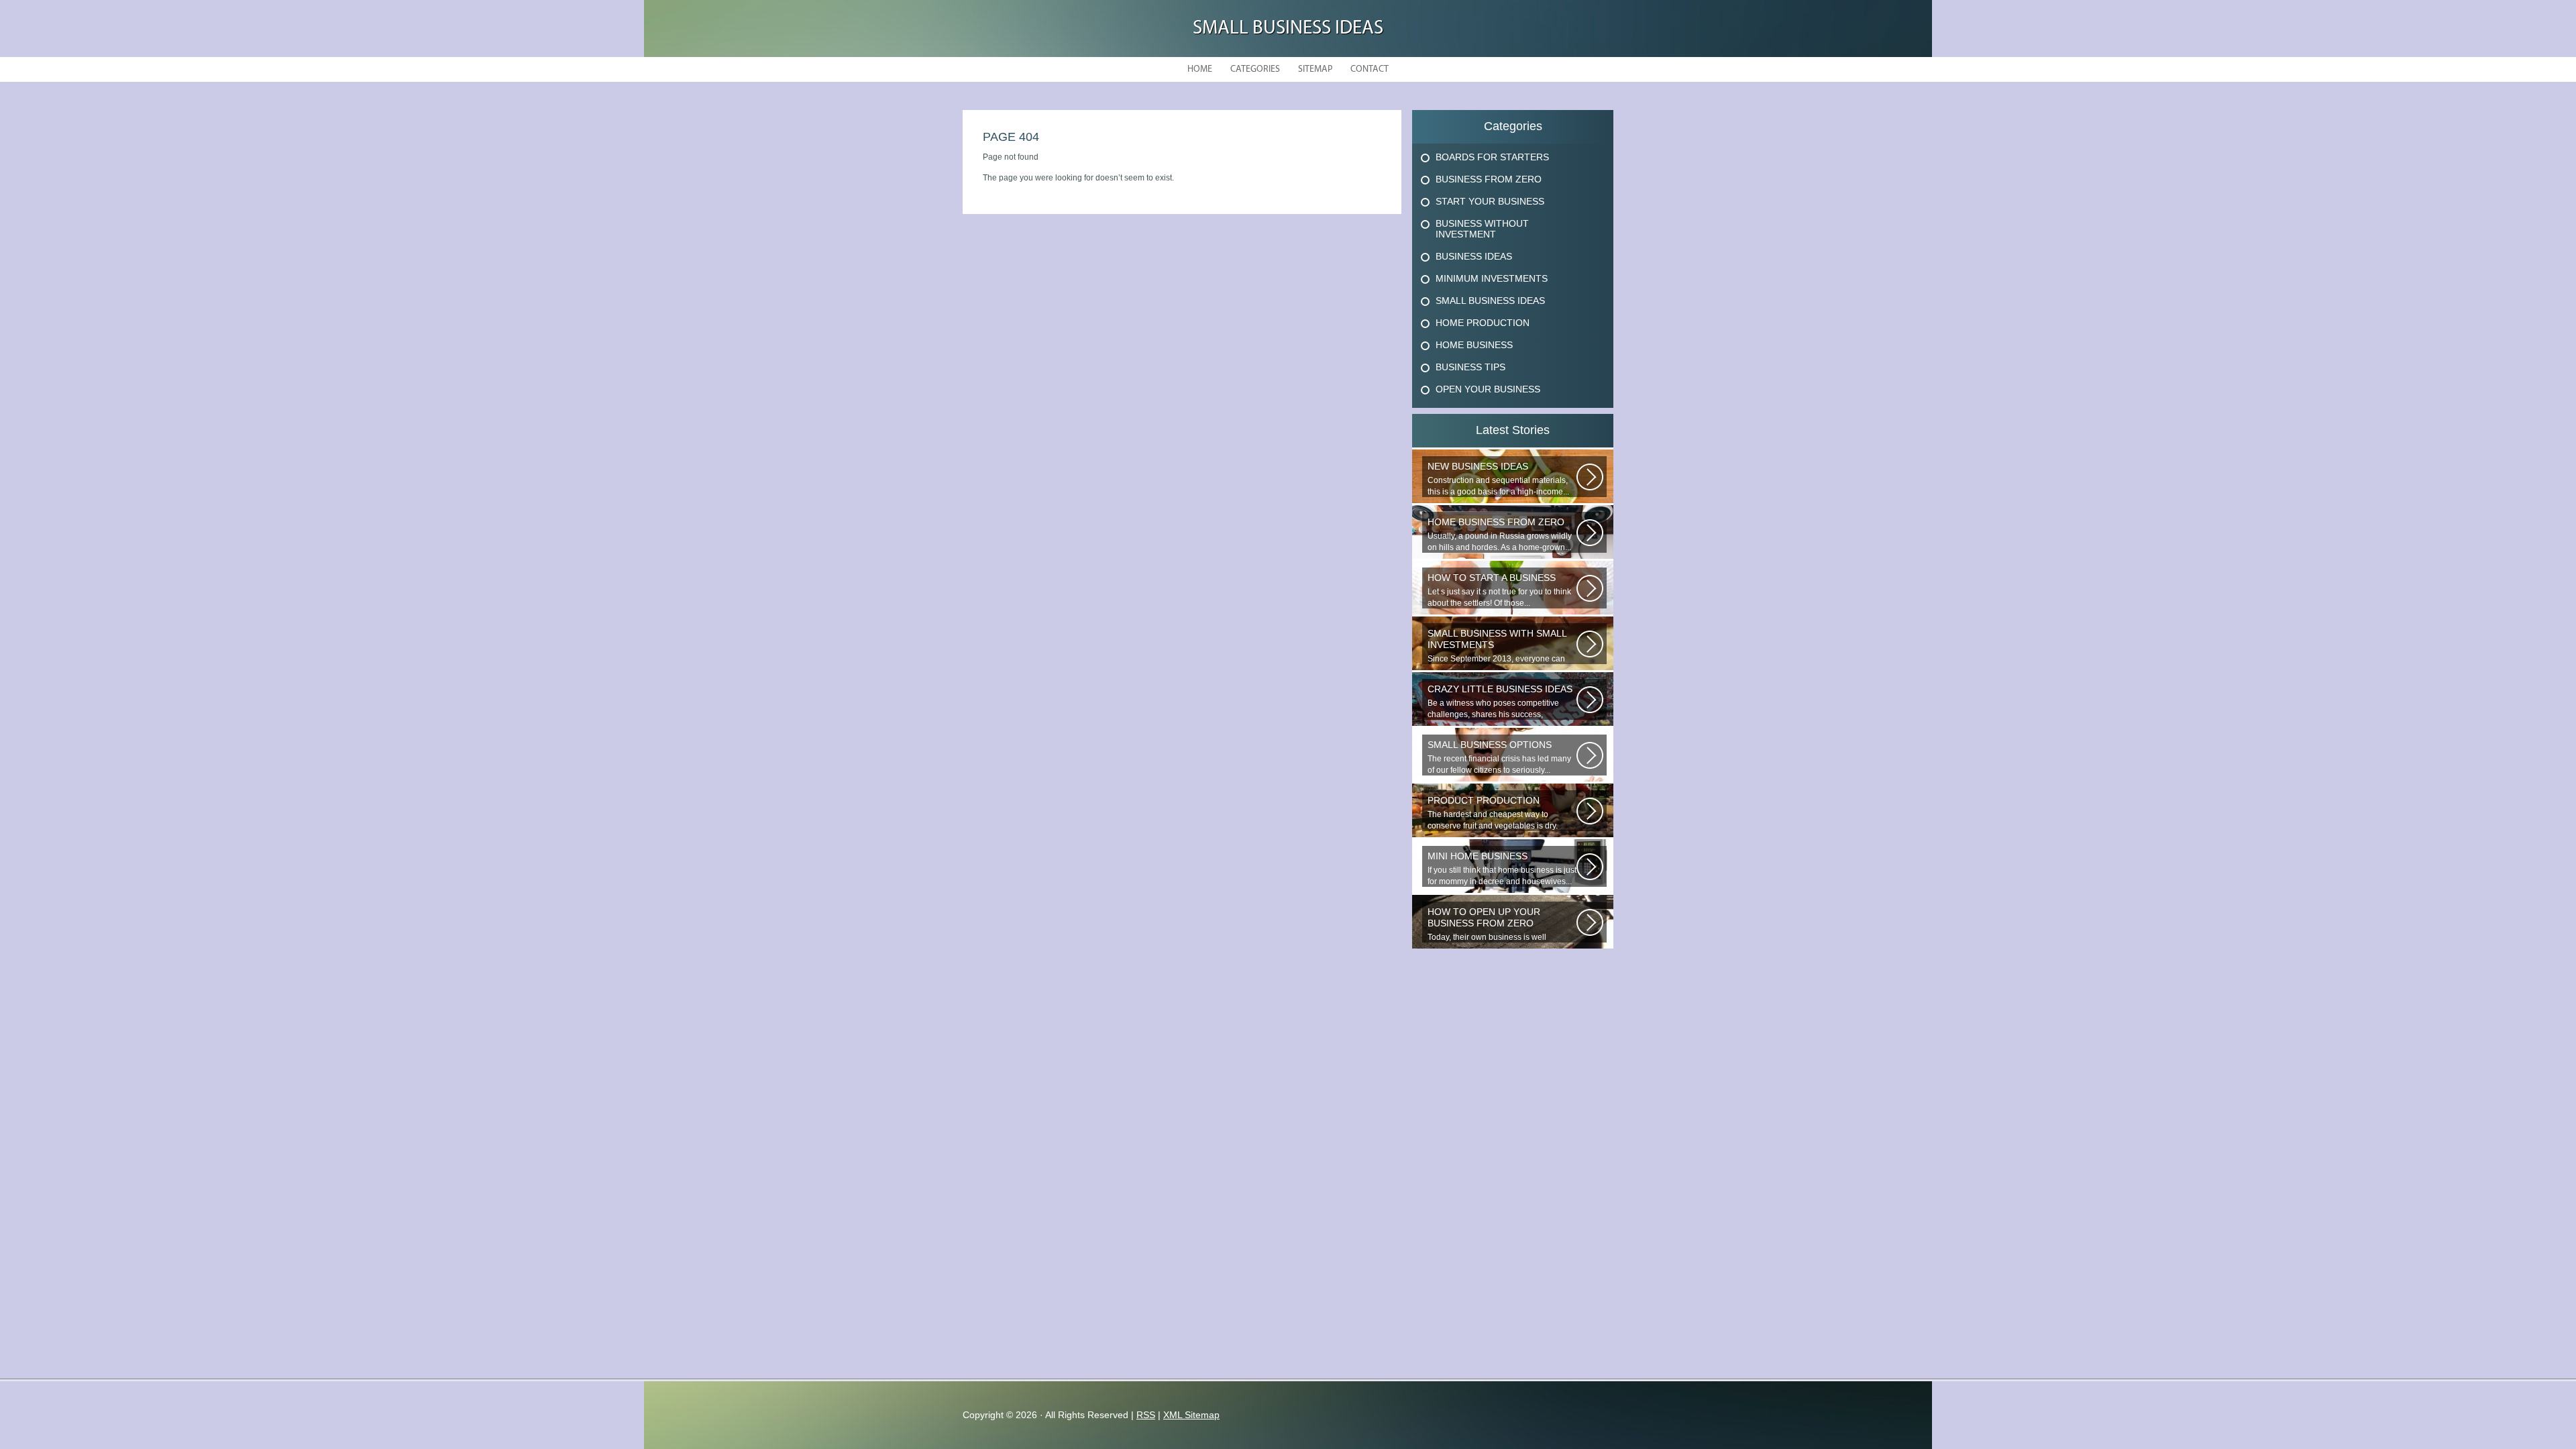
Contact (1370, 69)
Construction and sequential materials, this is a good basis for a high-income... (1498, 479)
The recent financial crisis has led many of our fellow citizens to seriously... (1499, 757)
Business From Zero (1489, 179)
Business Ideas (1474, 256)
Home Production (1483, 323)
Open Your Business (1488, 389)
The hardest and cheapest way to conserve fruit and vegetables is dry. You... (1493, 813)
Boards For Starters (1492, 157)
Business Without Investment (1482, 229)
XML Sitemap (1191, 1415)
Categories (1255, 69)
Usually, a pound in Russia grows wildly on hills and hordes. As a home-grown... (1500, 534)
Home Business (1474, 345)
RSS (1146, 1415)
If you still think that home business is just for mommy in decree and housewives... (1502, 868)
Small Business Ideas (1288, 29)
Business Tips (1470, 367)
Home (1200, 69)
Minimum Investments (1492, 278)
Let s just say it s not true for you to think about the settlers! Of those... (1499, 590)
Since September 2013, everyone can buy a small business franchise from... (1497, 646)
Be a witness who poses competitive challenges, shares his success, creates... (1500, 702)
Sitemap (1315, 69)
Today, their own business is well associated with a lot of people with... (1494, 924)
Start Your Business (1490, 201)
